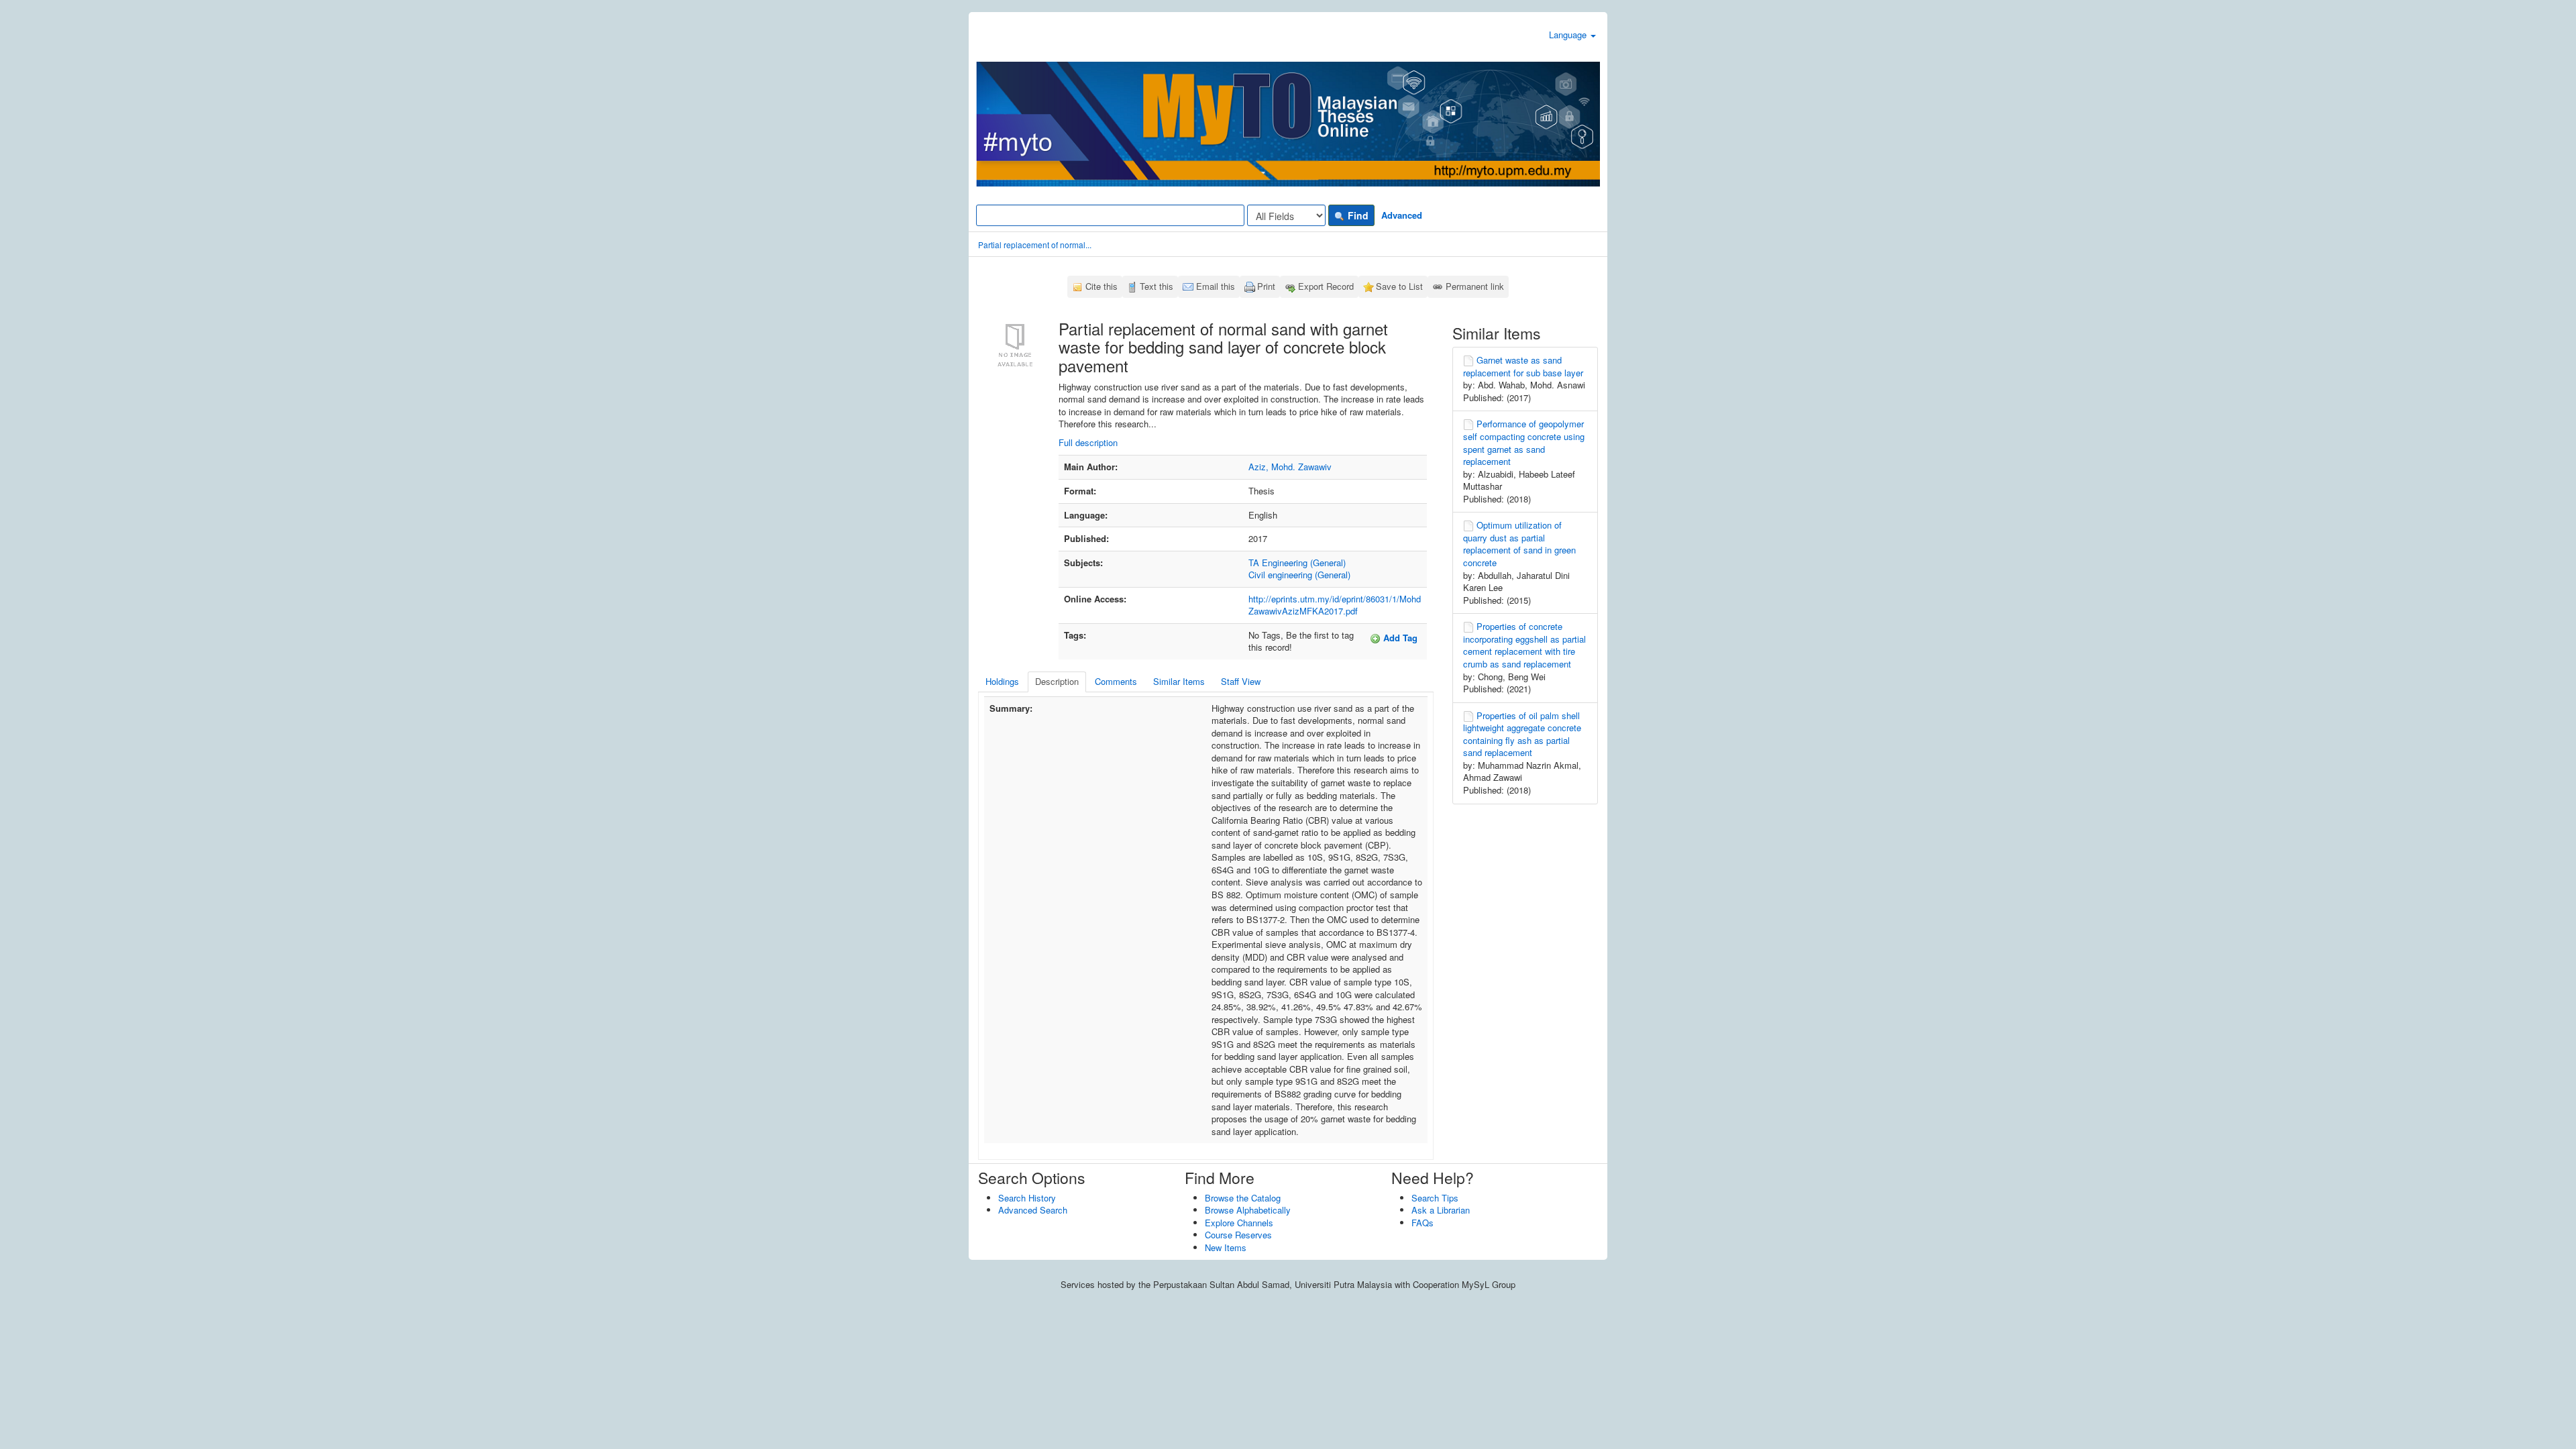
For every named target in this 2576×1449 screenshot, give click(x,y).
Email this (1216, 286)
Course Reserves (1238, 1235)
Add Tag (1399, 638)
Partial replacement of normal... (1035, 245)
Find (1357, 215)
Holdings (1002, 681)
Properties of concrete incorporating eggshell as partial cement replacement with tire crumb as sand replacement (1524, 645)
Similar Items (1179, 681)
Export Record (1326, 286)
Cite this (1102, 286)
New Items (1226, 1247)
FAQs (1423, 1223)
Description (1057, 681)
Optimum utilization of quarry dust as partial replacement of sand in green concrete (1519, 544)
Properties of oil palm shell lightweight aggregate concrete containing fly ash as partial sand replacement (1522, 734)
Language (1569, 35)
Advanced (1402, 215)
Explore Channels (1239, 1223)
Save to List (1399, 286)
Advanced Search (1033, 1210)
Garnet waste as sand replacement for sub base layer (1523, 366)
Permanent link (1475, 286)
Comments (1116, 681)
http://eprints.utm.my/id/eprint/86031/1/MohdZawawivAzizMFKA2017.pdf (1335, 605)
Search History (1027, 1198)
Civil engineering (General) (1299, 575)
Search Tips (1435, 1198)
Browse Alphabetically (1248, 1210)
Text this (1157, 286)
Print (1266, 286)
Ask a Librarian (1441, 1210)
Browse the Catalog (1243, 1198)
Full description (1088, 442)
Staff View (1241, 681)
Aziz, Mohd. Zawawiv (1290, 467)
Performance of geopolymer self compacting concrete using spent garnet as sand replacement (1524, 442)
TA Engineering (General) (1297, 562)
